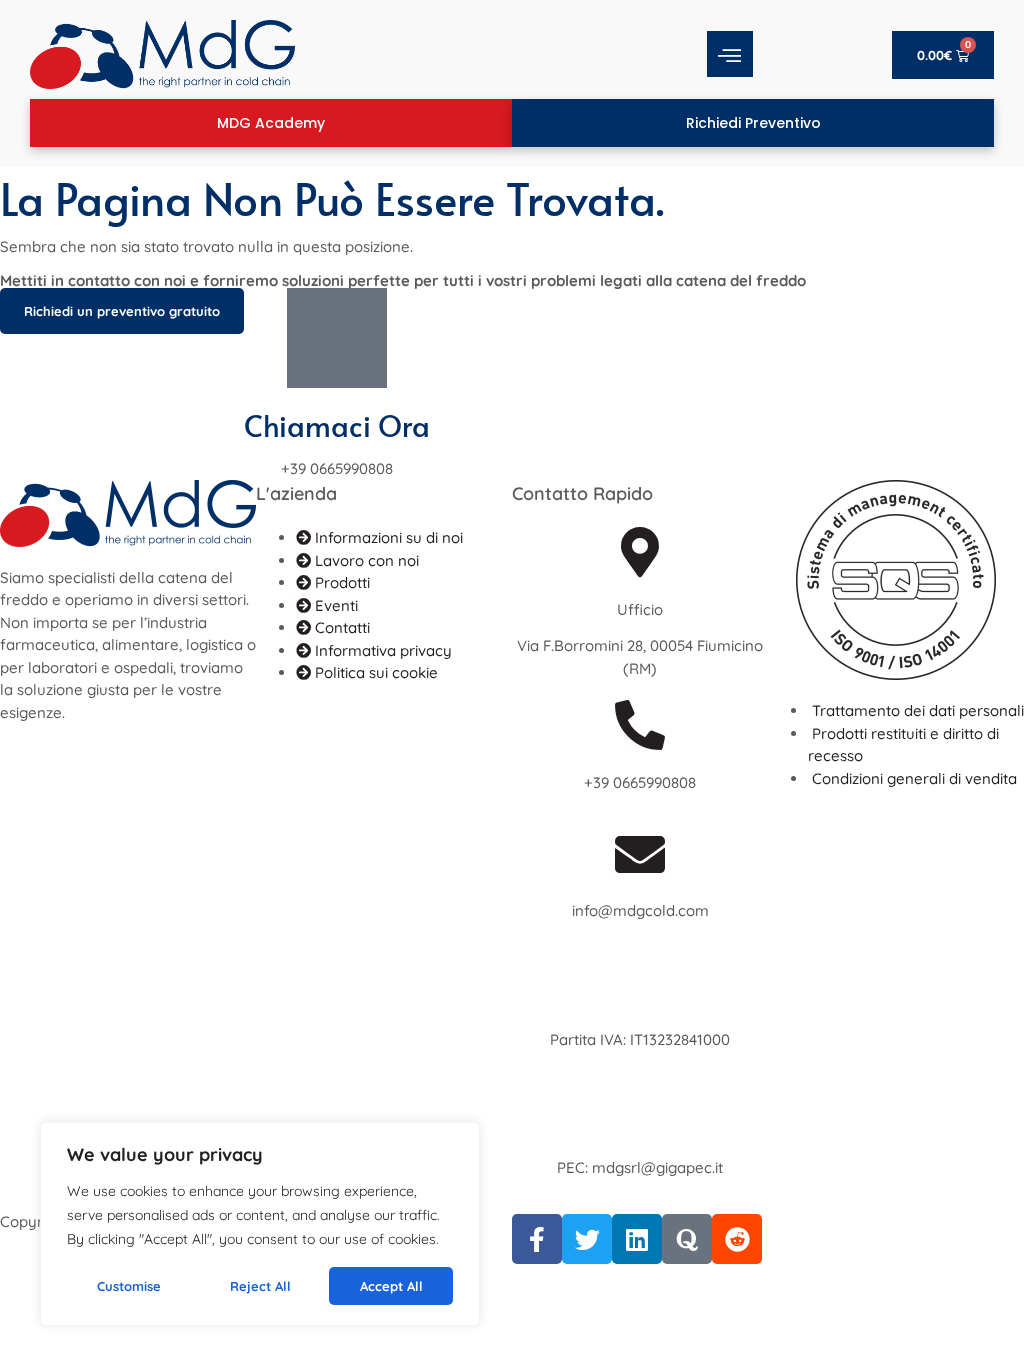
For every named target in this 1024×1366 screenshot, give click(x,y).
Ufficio (640, 609)
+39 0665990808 (640, 782)
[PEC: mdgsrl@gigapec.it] (640, 1111)
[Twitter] (587, 1239)
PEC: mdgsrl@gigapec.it (640, 1167)
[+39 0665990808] (640, 725)
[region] (260, 1224)
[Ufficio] (640, 552)
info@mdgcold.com (640, 910)
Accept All (391, 1286)
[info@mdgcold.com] (640, 854)
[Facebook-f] (537, 1239)
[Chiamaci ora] (337, 338)
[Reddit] (737, 1239)
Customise (129, 1286)
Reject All (260, 1286)
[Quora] (687, 1239)
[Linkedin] (637, 1239)
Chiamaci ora (337, 425)
